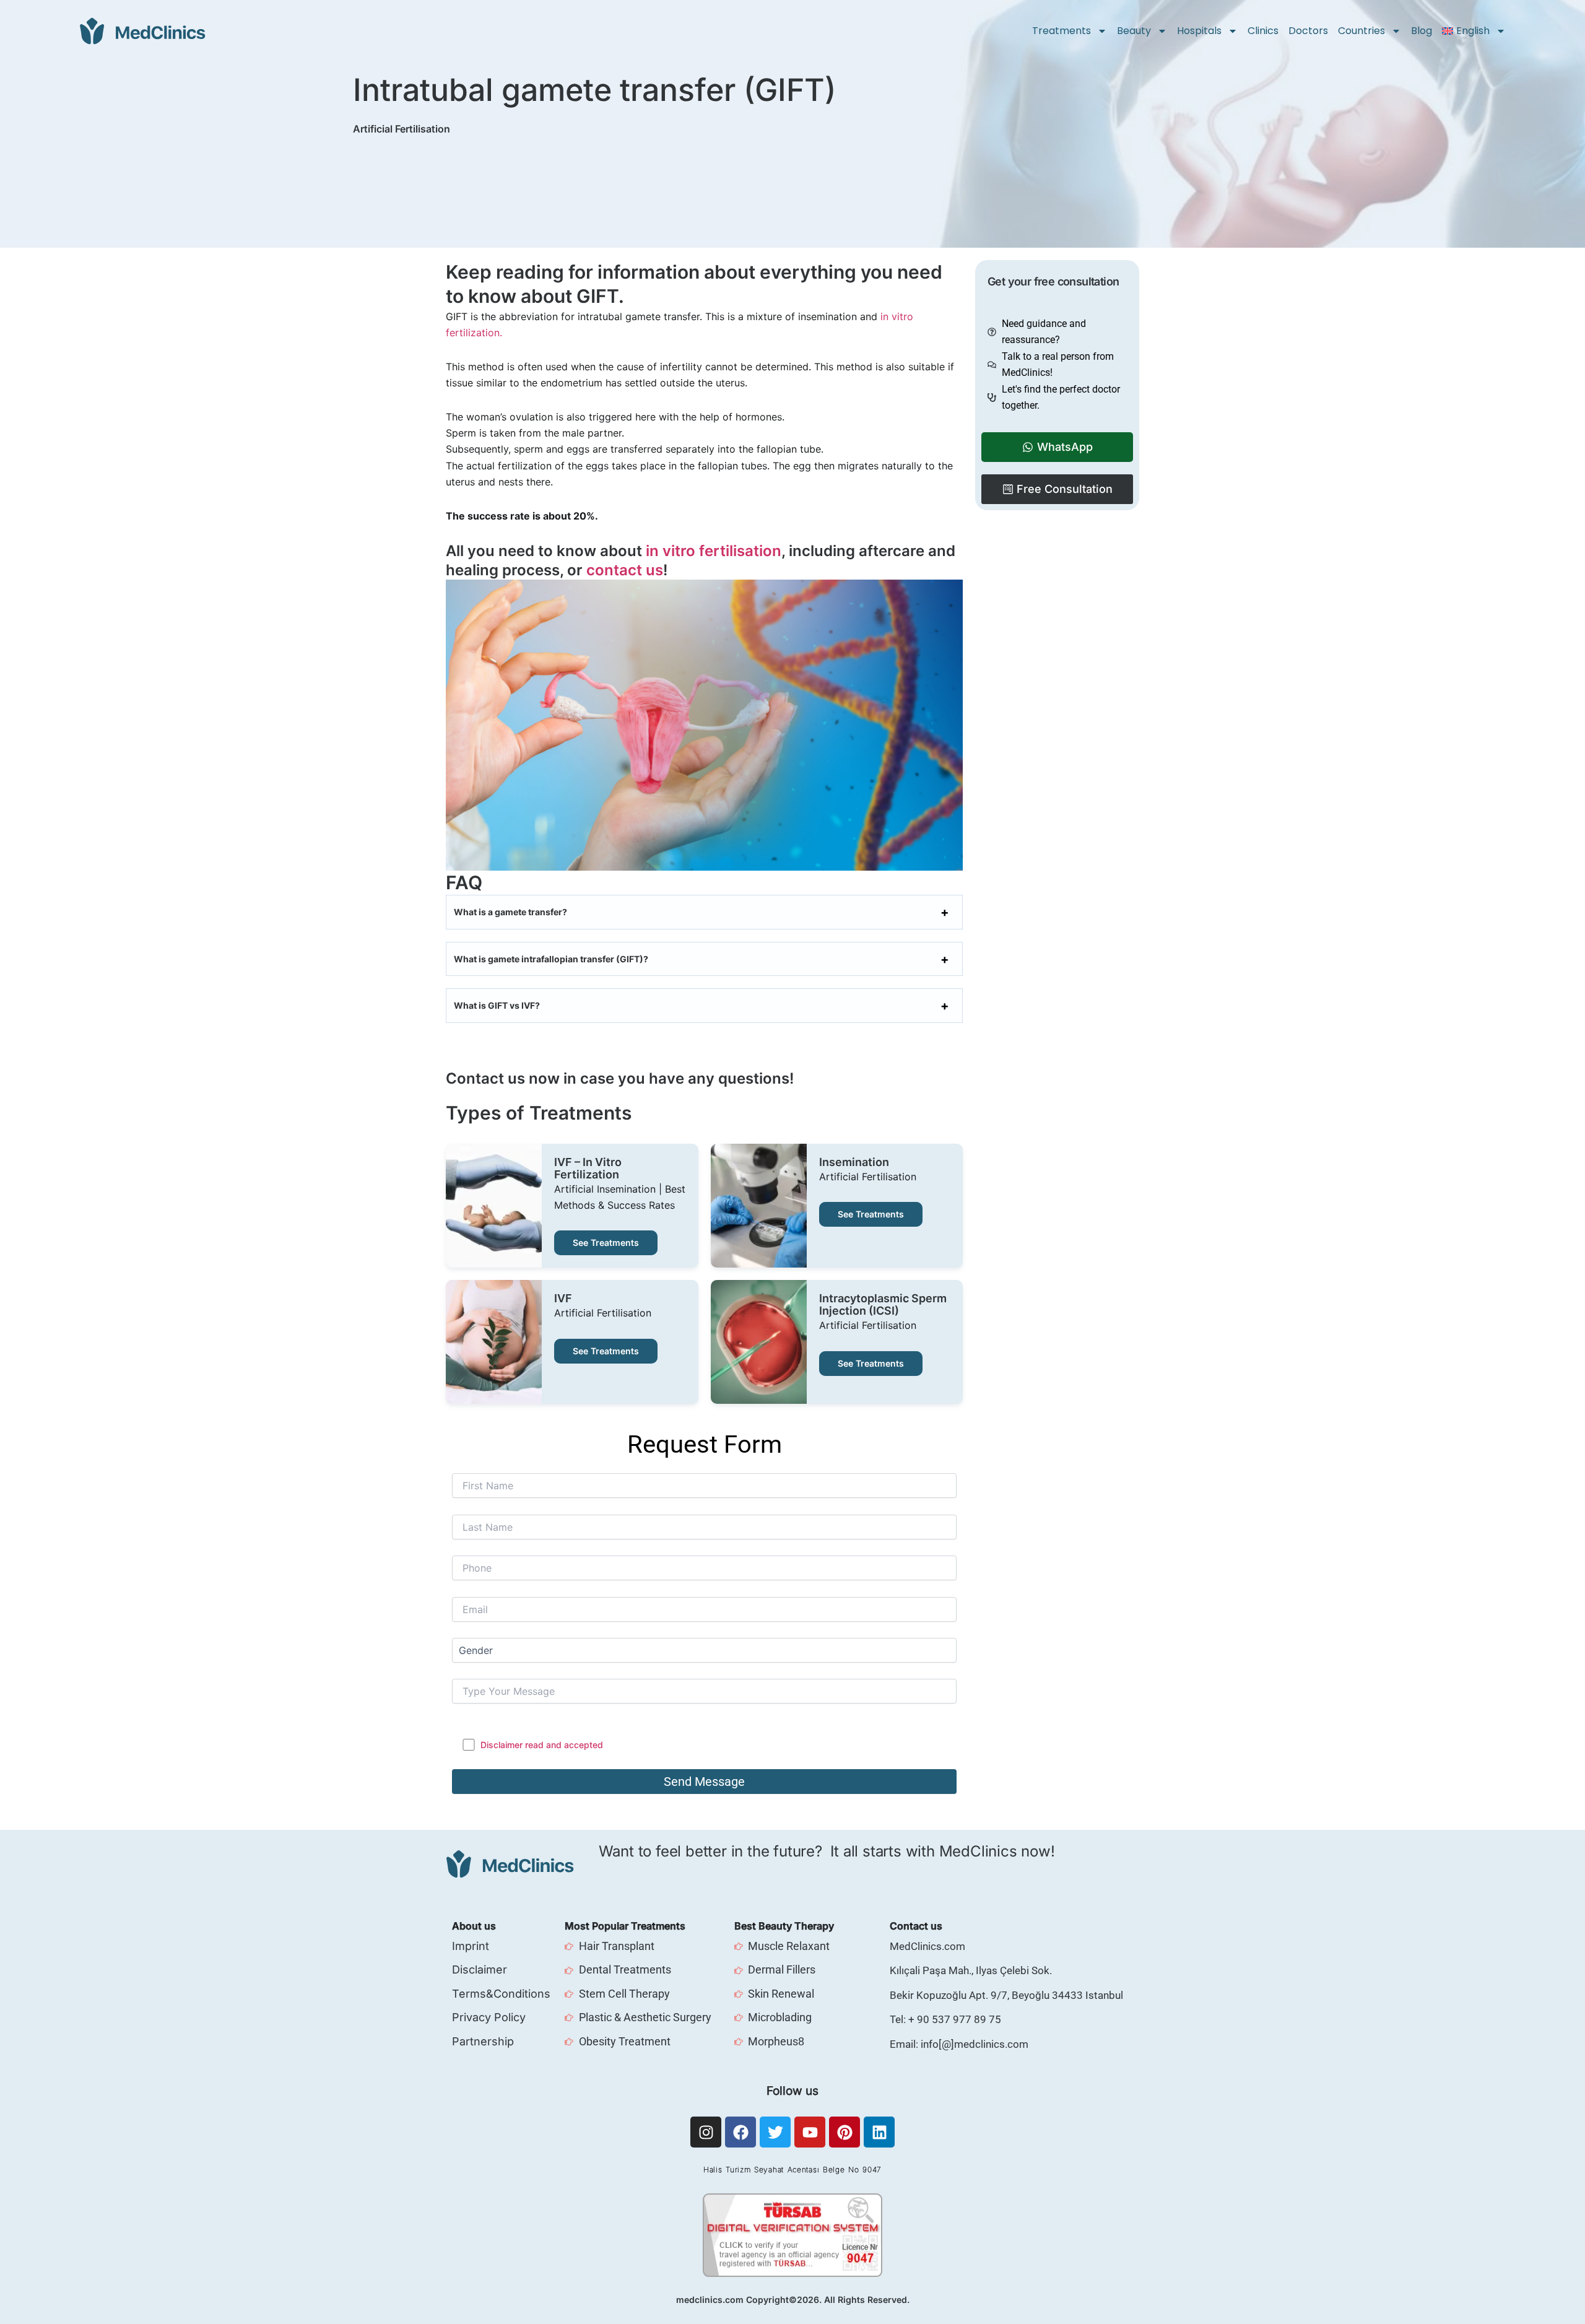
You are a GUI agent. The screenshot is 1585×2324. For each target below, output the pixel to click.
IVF (563, 1299)
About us (474, 1926)
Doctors (1308, 31)
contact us (625, 570)
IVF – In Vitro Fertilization (588, 1169)
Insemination (854, 1162)
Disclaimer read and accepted (542, 1745)
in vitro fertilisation (714, 551)
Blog (1422, 31)
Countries (1361, 31)
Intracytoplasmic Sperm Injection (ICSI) (883, 1305)
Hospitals (1199, 31)
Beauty (1134, 31)
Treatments (1062, 31)
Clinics (1263, 31)
